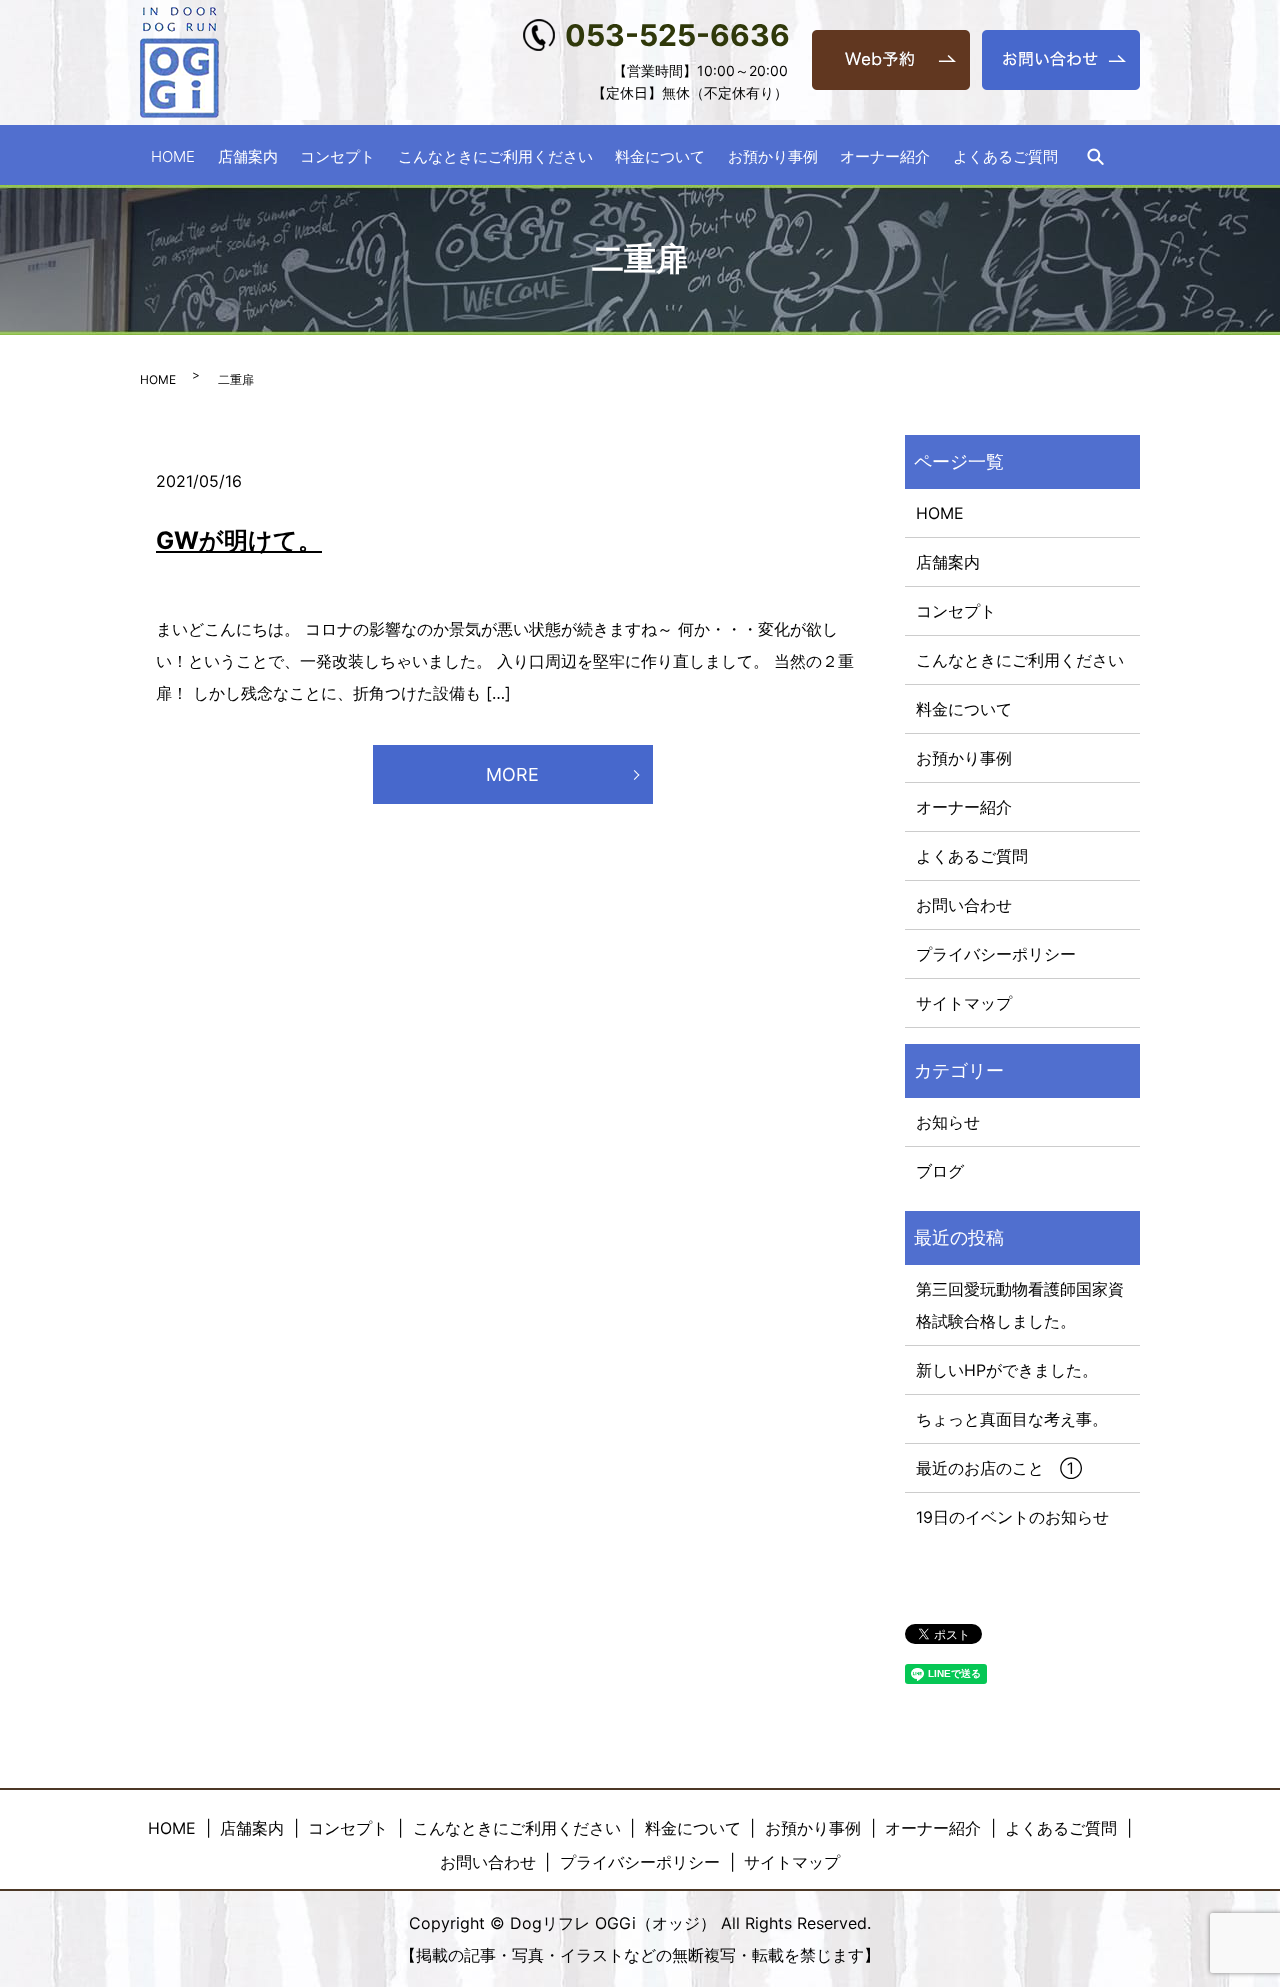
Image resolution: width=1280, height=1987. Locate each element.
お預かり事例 (773, 155)
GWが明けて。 (239, 540)
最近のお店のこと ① (999, 1468)
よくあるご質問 (1005, 155)
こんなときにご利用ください (495, 155)
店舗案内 (248, 155)
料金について (660, 155)
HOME (173, 155)
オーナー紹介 (885, 155)
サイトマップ (964, 1003)
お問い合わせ (964, 905)
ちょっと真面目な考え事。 (1012, 1419)
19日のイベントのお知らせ (1012, 1517)
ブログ (940, 1171)
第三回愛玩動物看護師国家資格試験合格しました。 (1020, 1305)
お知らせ (948, 1122)
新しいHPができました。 (1007, 1370)
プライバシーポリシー (996, 954)
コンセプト (337, 155)
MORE (512, 774)
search (1095, 157)
